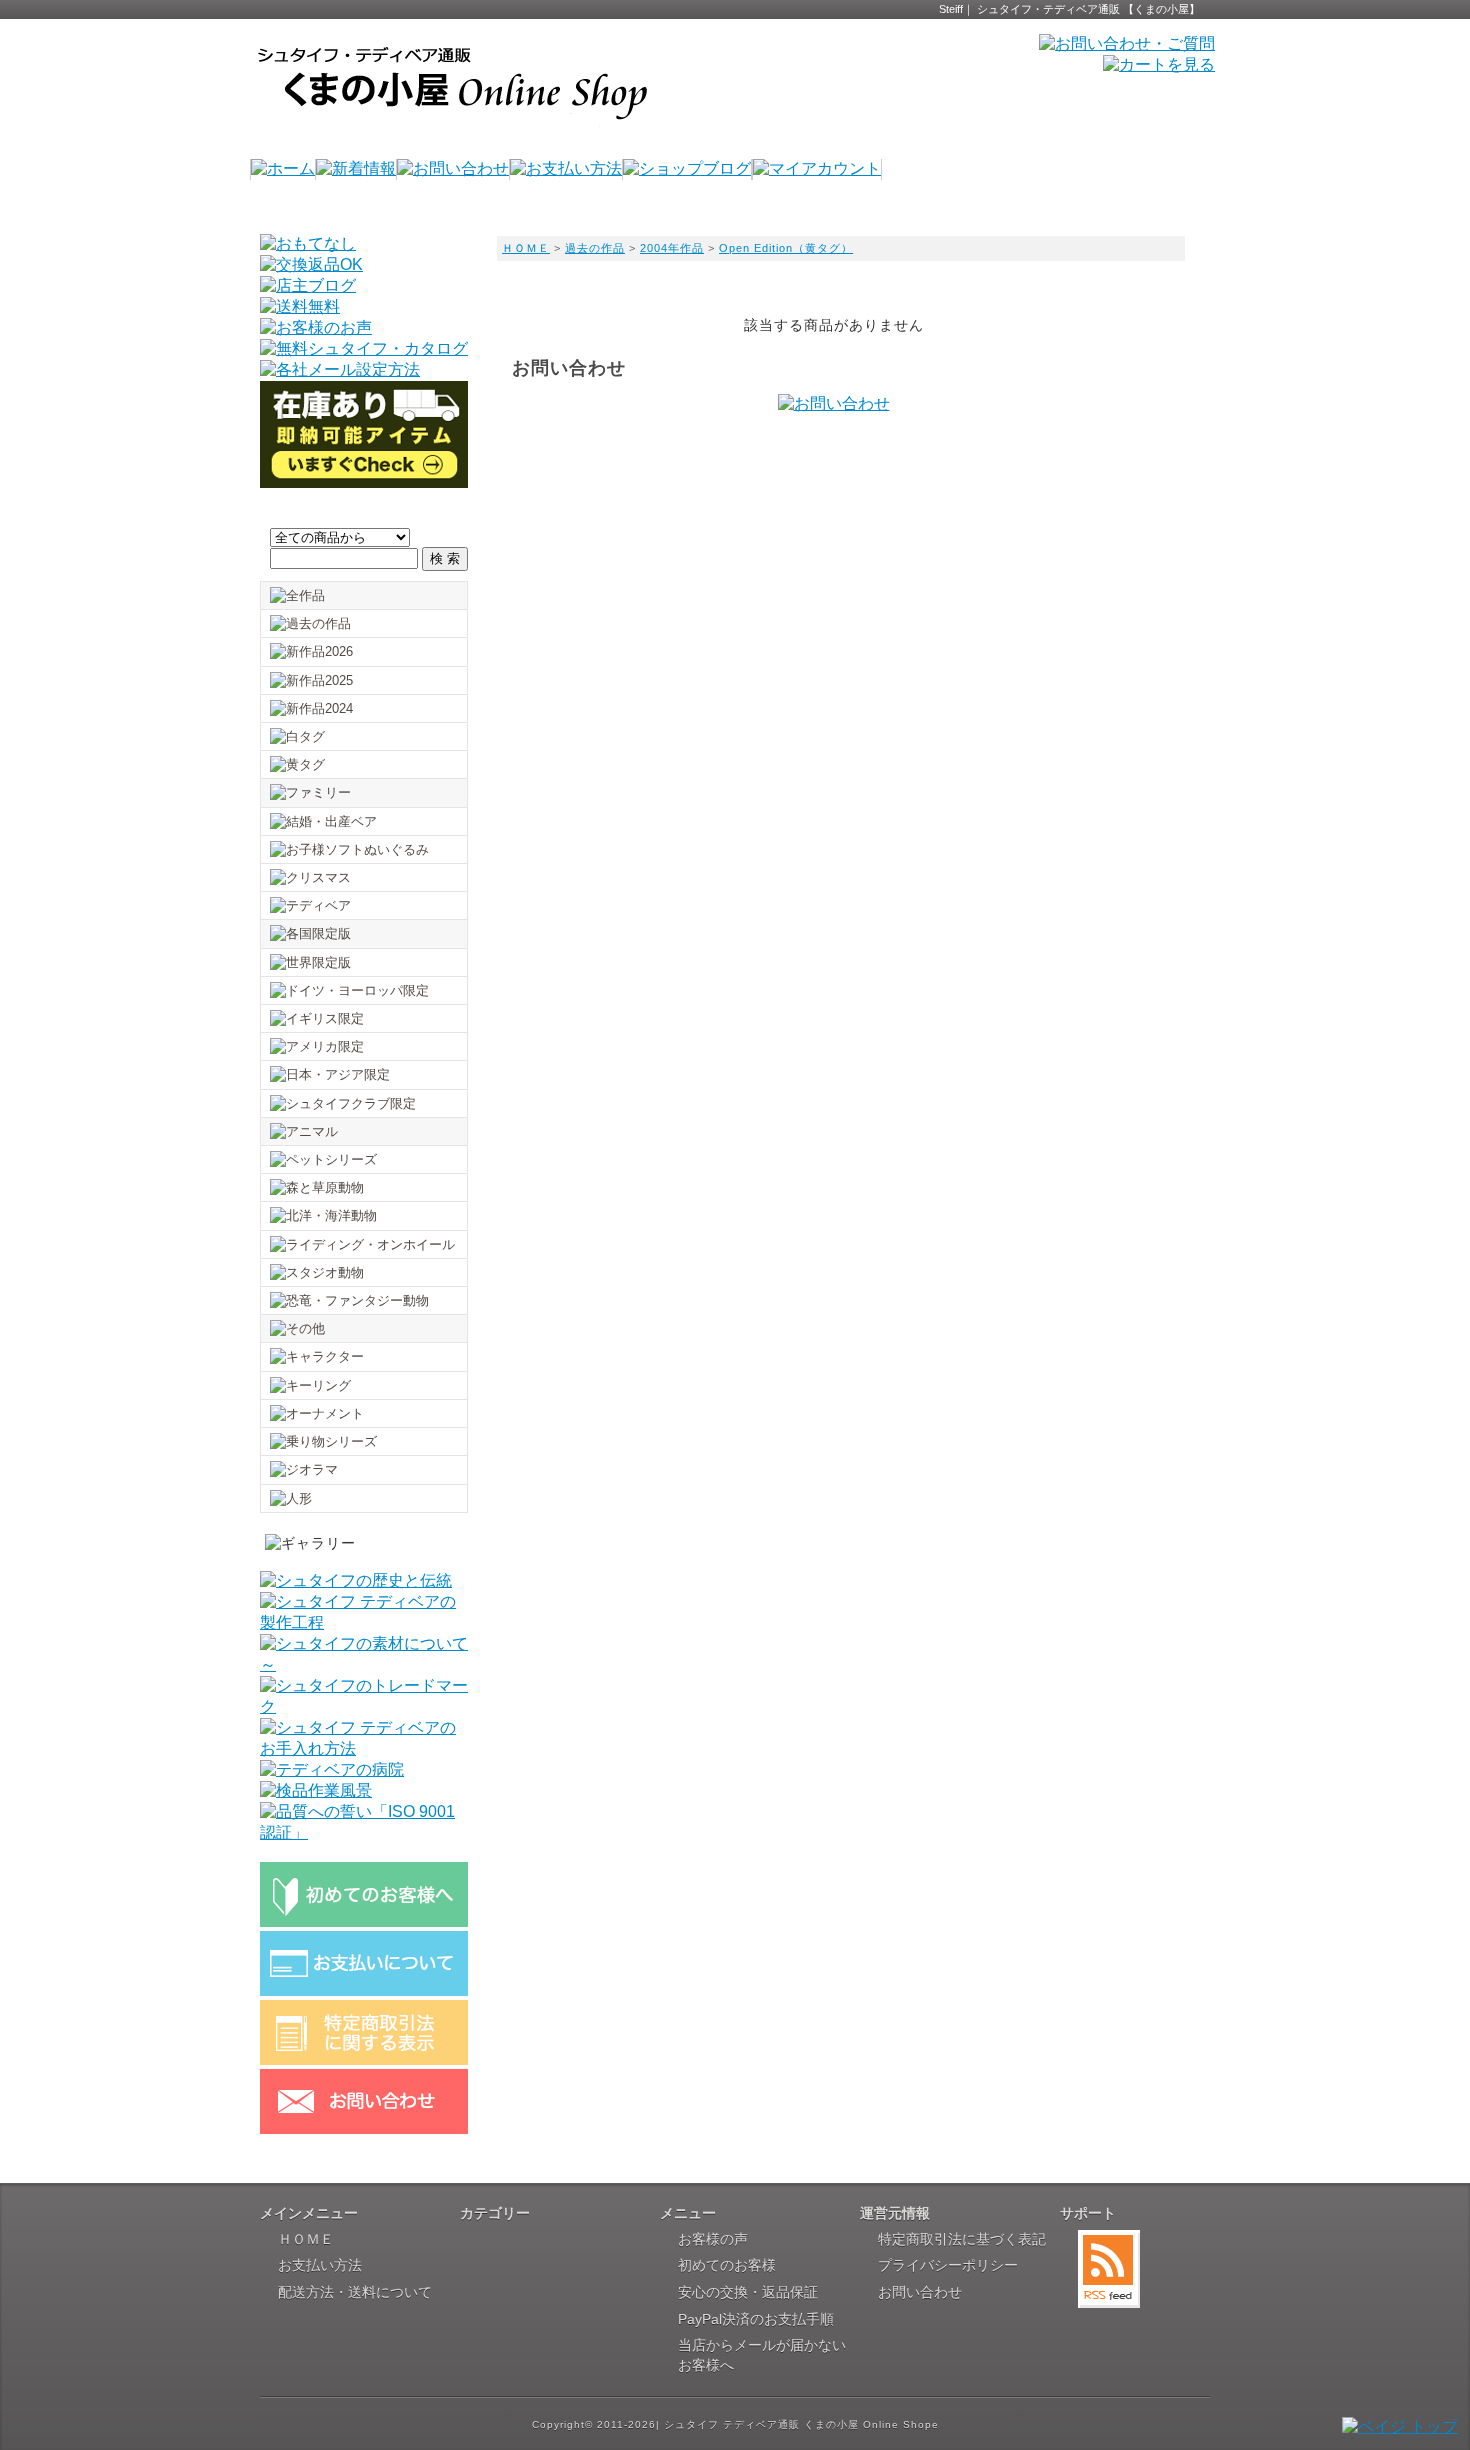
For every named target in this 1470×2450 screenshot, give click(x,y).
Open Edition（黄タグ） (786, 248)
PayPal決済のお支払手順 (756, 2319)
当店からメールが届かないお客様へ (762, 2355)
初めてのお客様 (727, 2265)
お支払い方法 (320, 2265)
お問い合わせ (920, 2292)
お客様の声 (713, 2239)
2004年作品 (672, 248)
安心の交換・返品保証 (748, 2292)
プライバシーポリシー (948, 2265)
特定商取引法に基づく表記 (962, 2239)
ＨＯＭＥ (526, 248)
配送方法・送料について (355, 2292)
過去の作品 (595, 248)
